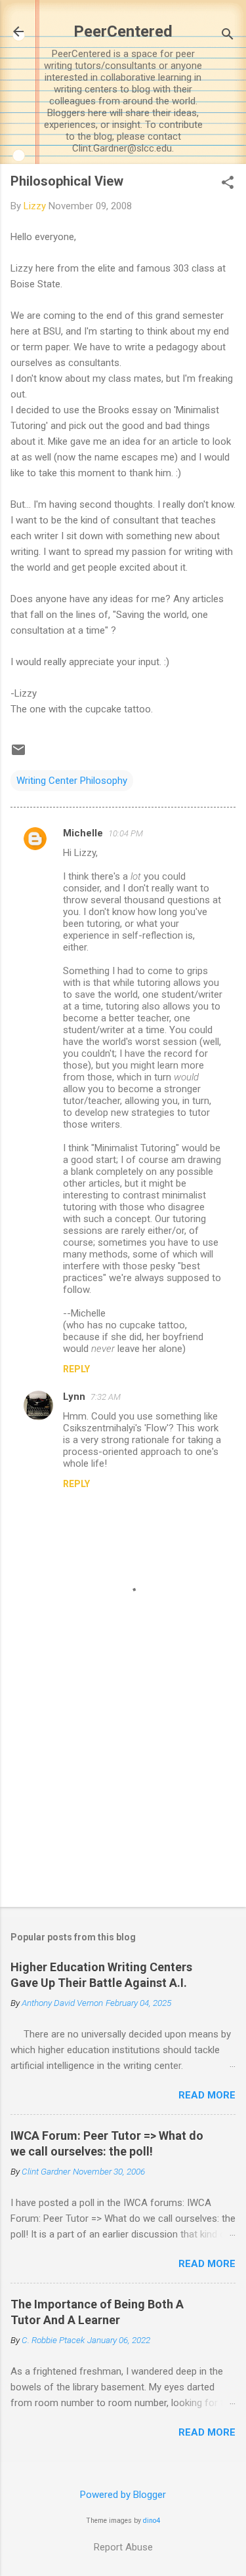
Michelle (83, 833)
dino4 (152, 2521)
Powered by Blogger (123, 2495)
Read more (207, 2095)
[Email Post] (18, 754)
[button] (228, 184)
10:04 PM (126, 833)
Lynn (74, 1397)
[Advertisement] (123, 1794)
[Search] (228, 36)
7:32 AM (106, 1397)
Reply (76, 1369)
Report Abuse (123, 2547)
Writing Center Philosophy (72, 781)
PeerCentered (123, 31)
